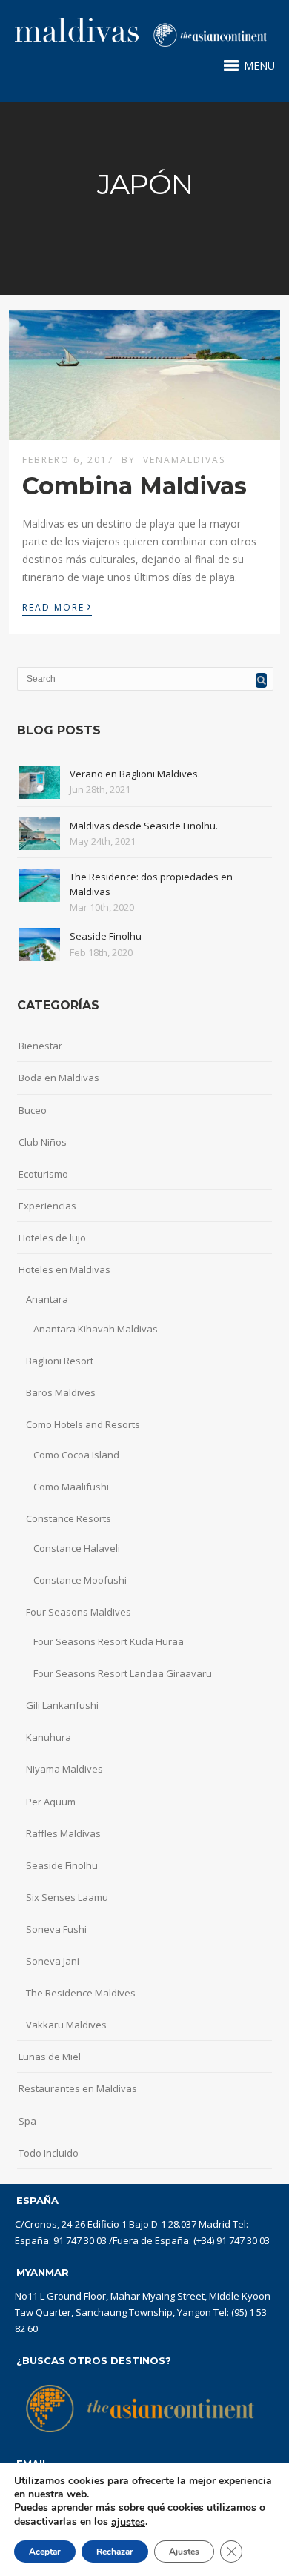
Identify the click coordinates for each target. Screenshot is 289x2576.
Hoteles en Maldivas (64, 1269)
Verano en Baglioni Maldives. (135, 774)
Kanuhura (49, 1737)
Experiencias (47, 1206)
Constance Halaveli (77, 1548)
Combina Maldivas (134, 486)
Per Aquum (51, 1802)
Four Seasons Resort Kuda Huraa (109, 1641)
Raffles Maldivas (63, 1833)
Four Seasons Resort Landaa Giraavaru (123, 1673)
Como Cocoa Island (76, 1455)
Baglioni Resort (60, 1361)
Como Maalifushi (71, 1487)
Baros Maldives (61, 1392)
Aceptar (45, 2552)
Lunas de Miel (50, 2057)
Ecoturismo (43, 1174)
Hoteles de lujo (52, 1238)
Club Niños (43, 1142)
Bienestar (40, 1046)
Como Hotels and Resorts (83, 1424)
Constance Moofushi (80, 1580)
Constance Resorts (69, 1518)
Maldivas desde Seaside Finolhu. (144, 826)
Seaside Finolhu (106, 936)
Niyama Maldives (64, 1769)
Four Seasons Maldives (79, 1612)
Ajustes (184, 2552)
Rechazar (115, 2552)
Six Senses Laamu (67, 1897)
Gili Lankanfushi (62, 1705)
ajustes (128, 2523)
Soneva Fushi (56, 1929)
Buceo (33, 1110)
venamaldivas (184, 460)
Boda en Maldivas (59, 1078)
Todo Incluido (49, 2153)
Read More (57, 606)
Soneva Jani (53, 1961)
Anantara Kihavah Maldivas (96, 1329)
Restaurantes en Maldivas (78, 2088)
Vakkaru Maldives (66, 2025)
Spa (27, 2121)
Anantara (47, 1299)
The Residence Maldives (81, 1993)
